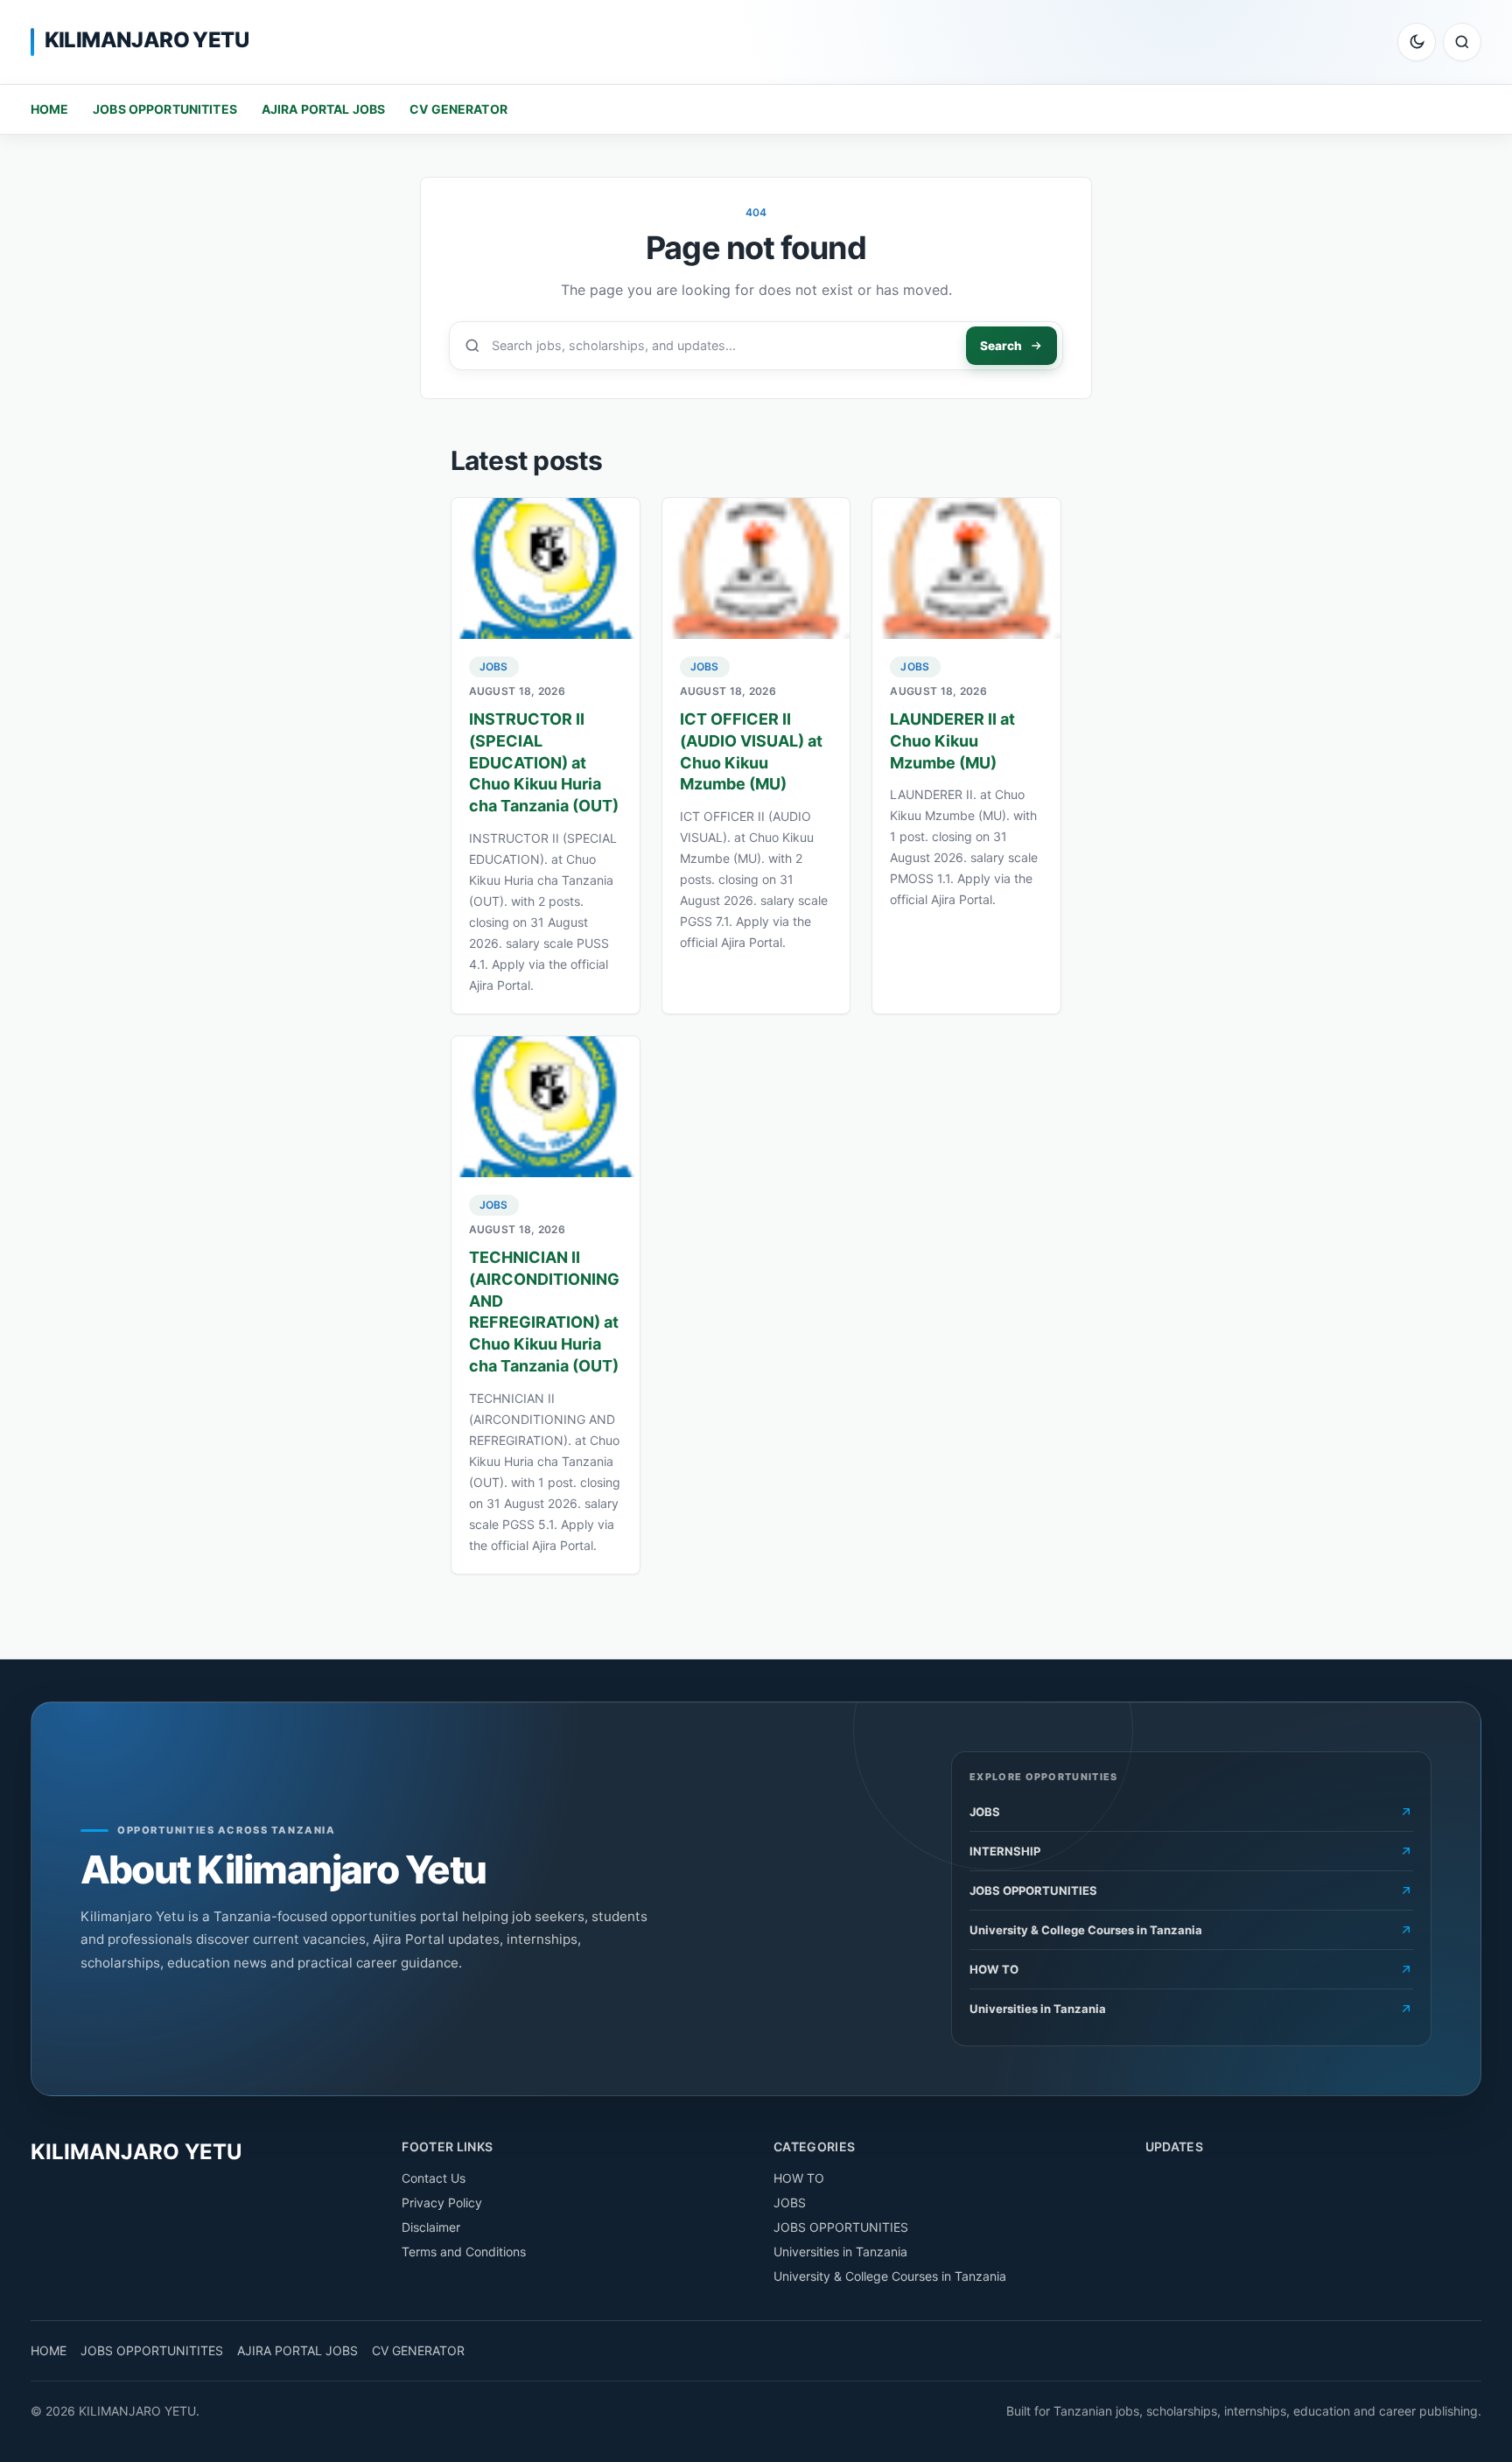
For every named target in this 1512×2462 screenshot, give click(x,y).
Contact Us (434, 2178)
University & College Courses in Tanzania (890, 2276)
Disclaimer (431, 2227)
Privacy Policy (442, 2202)
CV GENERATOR (458, 109)
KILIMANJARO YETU (147, 40)
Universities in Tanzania (840, 2252)
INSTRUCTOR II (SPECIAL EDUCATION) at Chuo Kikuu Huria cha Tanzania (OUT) (544, 762)
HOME (50, 109)
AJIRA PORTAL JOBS (323, 109)
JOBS (494, 666)
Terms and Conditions (464, 2252)
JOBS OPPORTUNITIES (841, 2227)
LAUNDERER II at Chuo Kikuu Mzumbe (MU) (952, 741)
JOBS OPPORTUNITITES (165, 109)
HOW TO (799, 2178)
